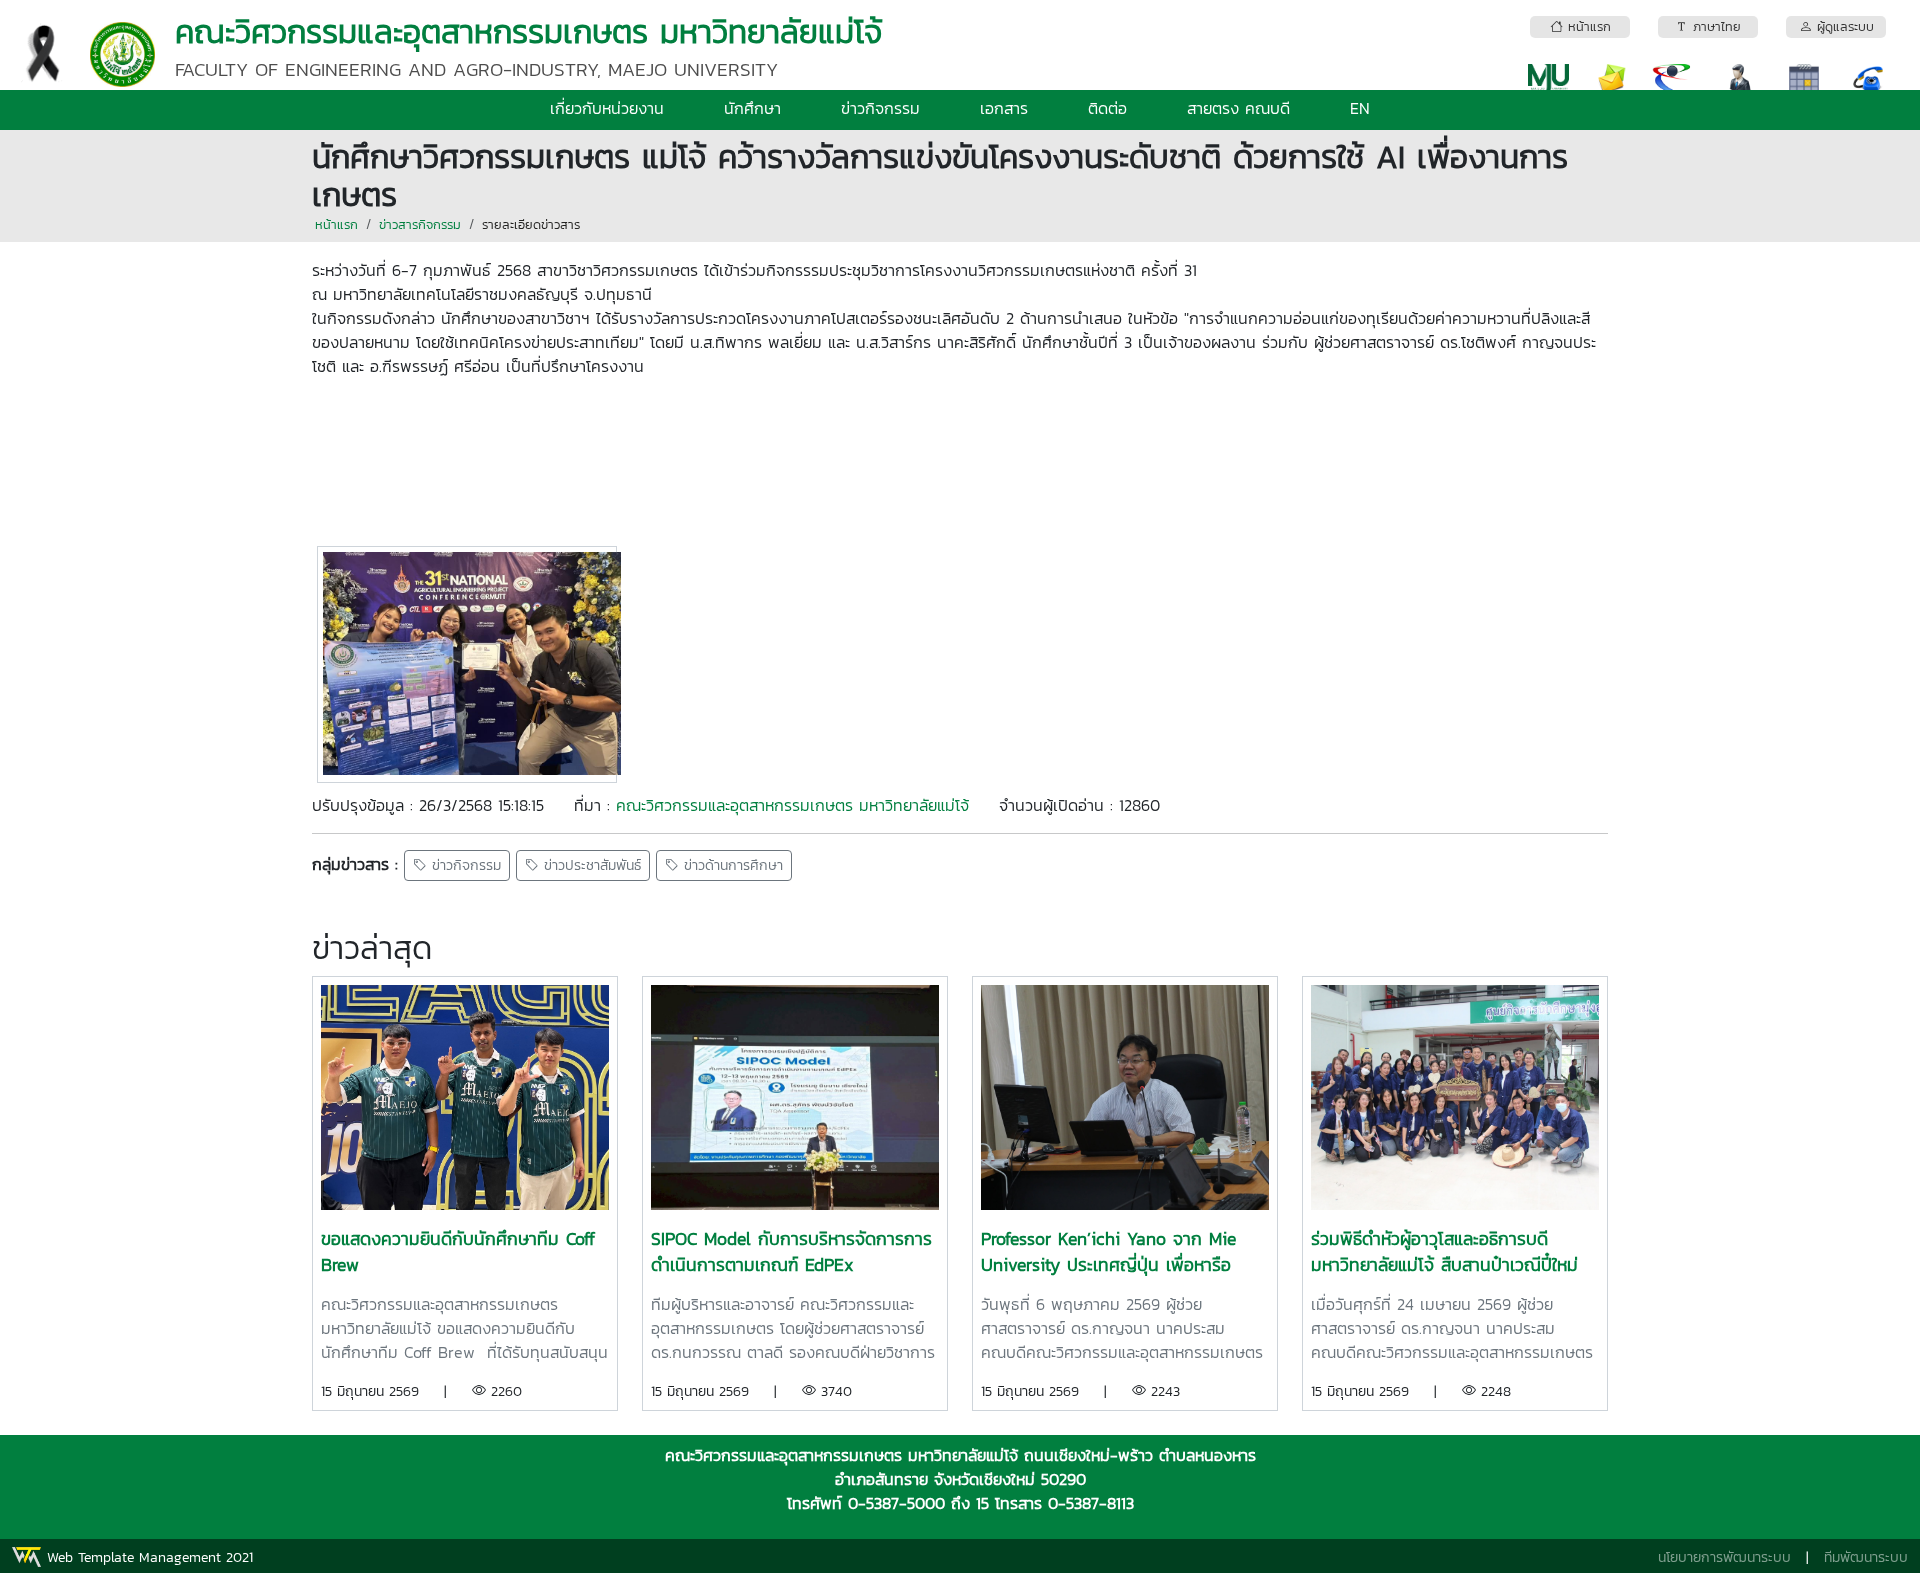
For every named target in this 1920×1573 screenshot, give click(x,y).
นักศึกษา (752, 108)
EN (1360, 108)
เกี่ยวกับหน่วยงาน (607, 108)
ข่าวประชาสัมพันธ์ (590, 865)
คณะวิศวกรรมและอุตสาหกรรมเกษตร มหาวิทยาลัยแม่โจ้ (792, 805)
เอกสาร (1004, 108)
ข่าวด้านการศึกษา (731, 865)
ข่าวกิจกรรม (880, 108)
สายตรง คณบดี (1238, 108)
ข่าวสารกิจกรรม (420, 224)
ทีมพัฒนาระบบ (1866, 1557)
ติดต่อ (1107, 108)
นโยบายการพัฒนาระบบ (1724, 1557)
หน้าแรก (336, 224)
